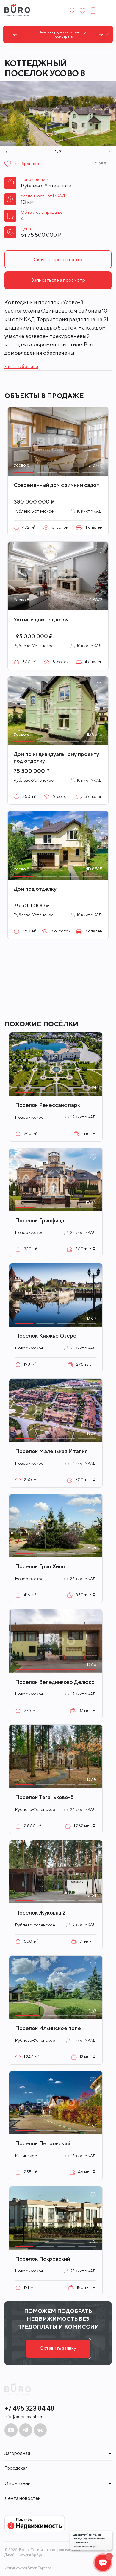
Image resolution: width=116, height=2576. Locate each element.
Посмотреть (58, 36)
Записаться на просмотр (58, 280)
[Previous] (15, 34)
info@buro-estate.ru (24, 2417)
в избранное (27, 164)
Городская (16, 2468)
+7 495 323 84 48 (29, 2408)
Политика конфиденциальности (57, 2550)
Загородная (17, 2453)
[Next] (101, 34)
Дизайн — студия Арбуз (23, 2555)
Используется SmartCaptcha (28, 2568)
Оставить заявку (58, 2348)
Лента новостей (23, 2498)
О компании (18, 2483)
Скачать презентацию (58, 260)
